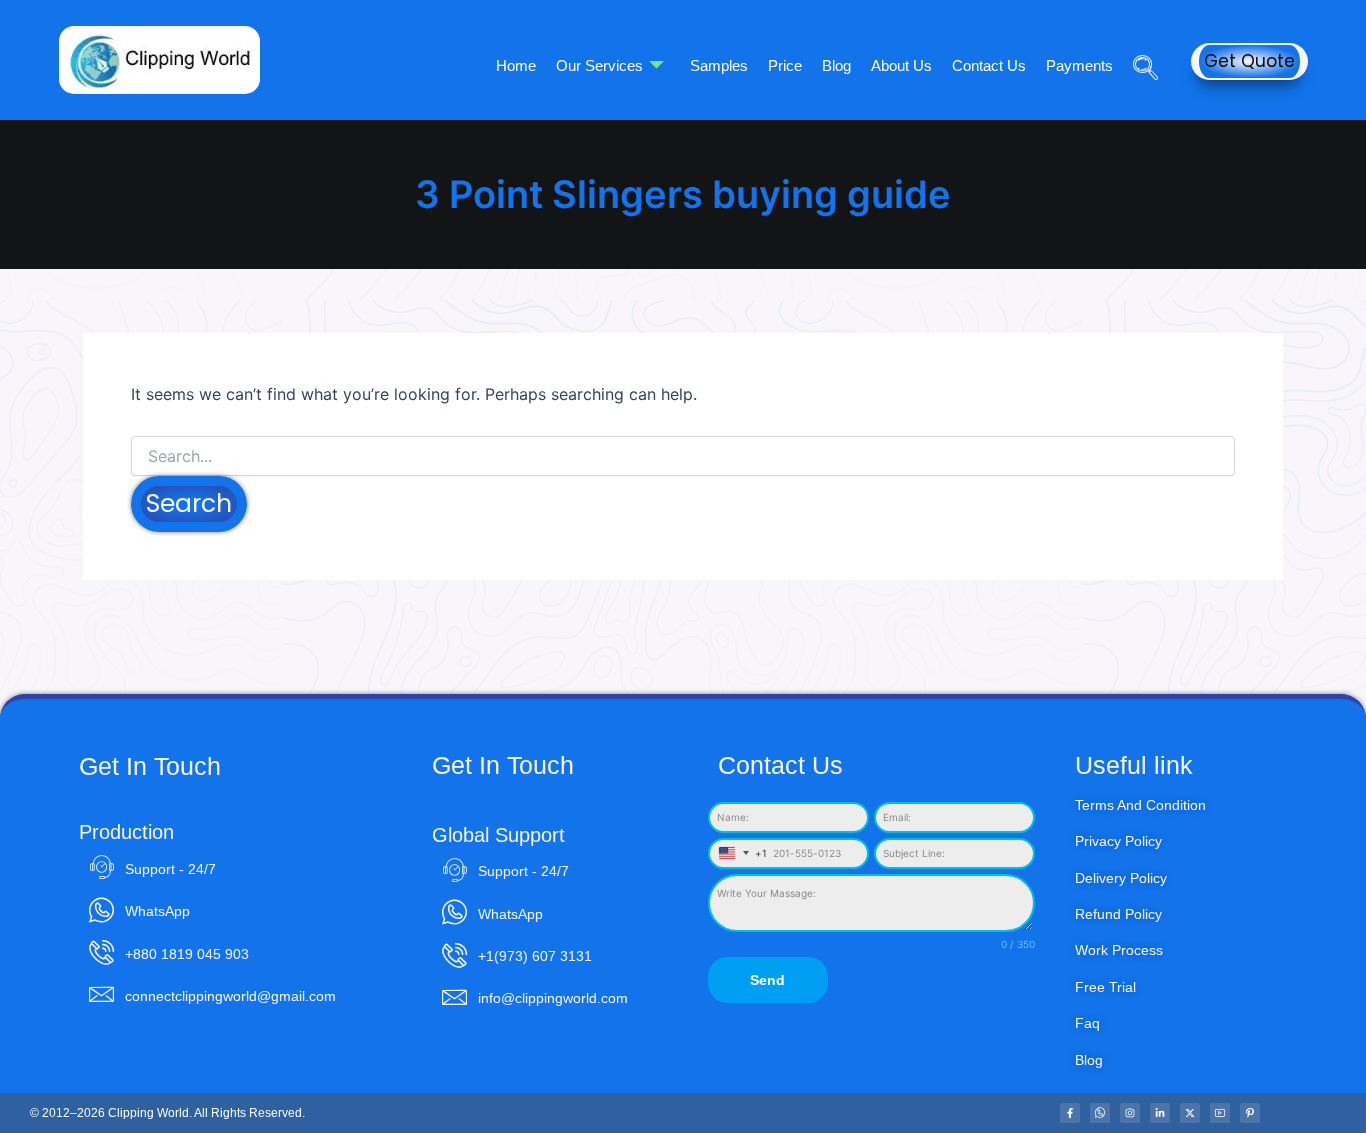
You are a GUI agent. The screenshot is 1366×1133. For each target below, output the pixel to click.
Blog (836, 65)
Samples (719, 65)
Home (516, 65)
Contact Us (989, 65)
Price (785, 65)
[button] (1138, 39)
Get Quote (1249, 61)
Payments (1079, 65)
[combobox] (739, 853)
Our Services (599, 65)
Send (767, 980)
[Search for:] (683, 456)
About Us (901, 65)
